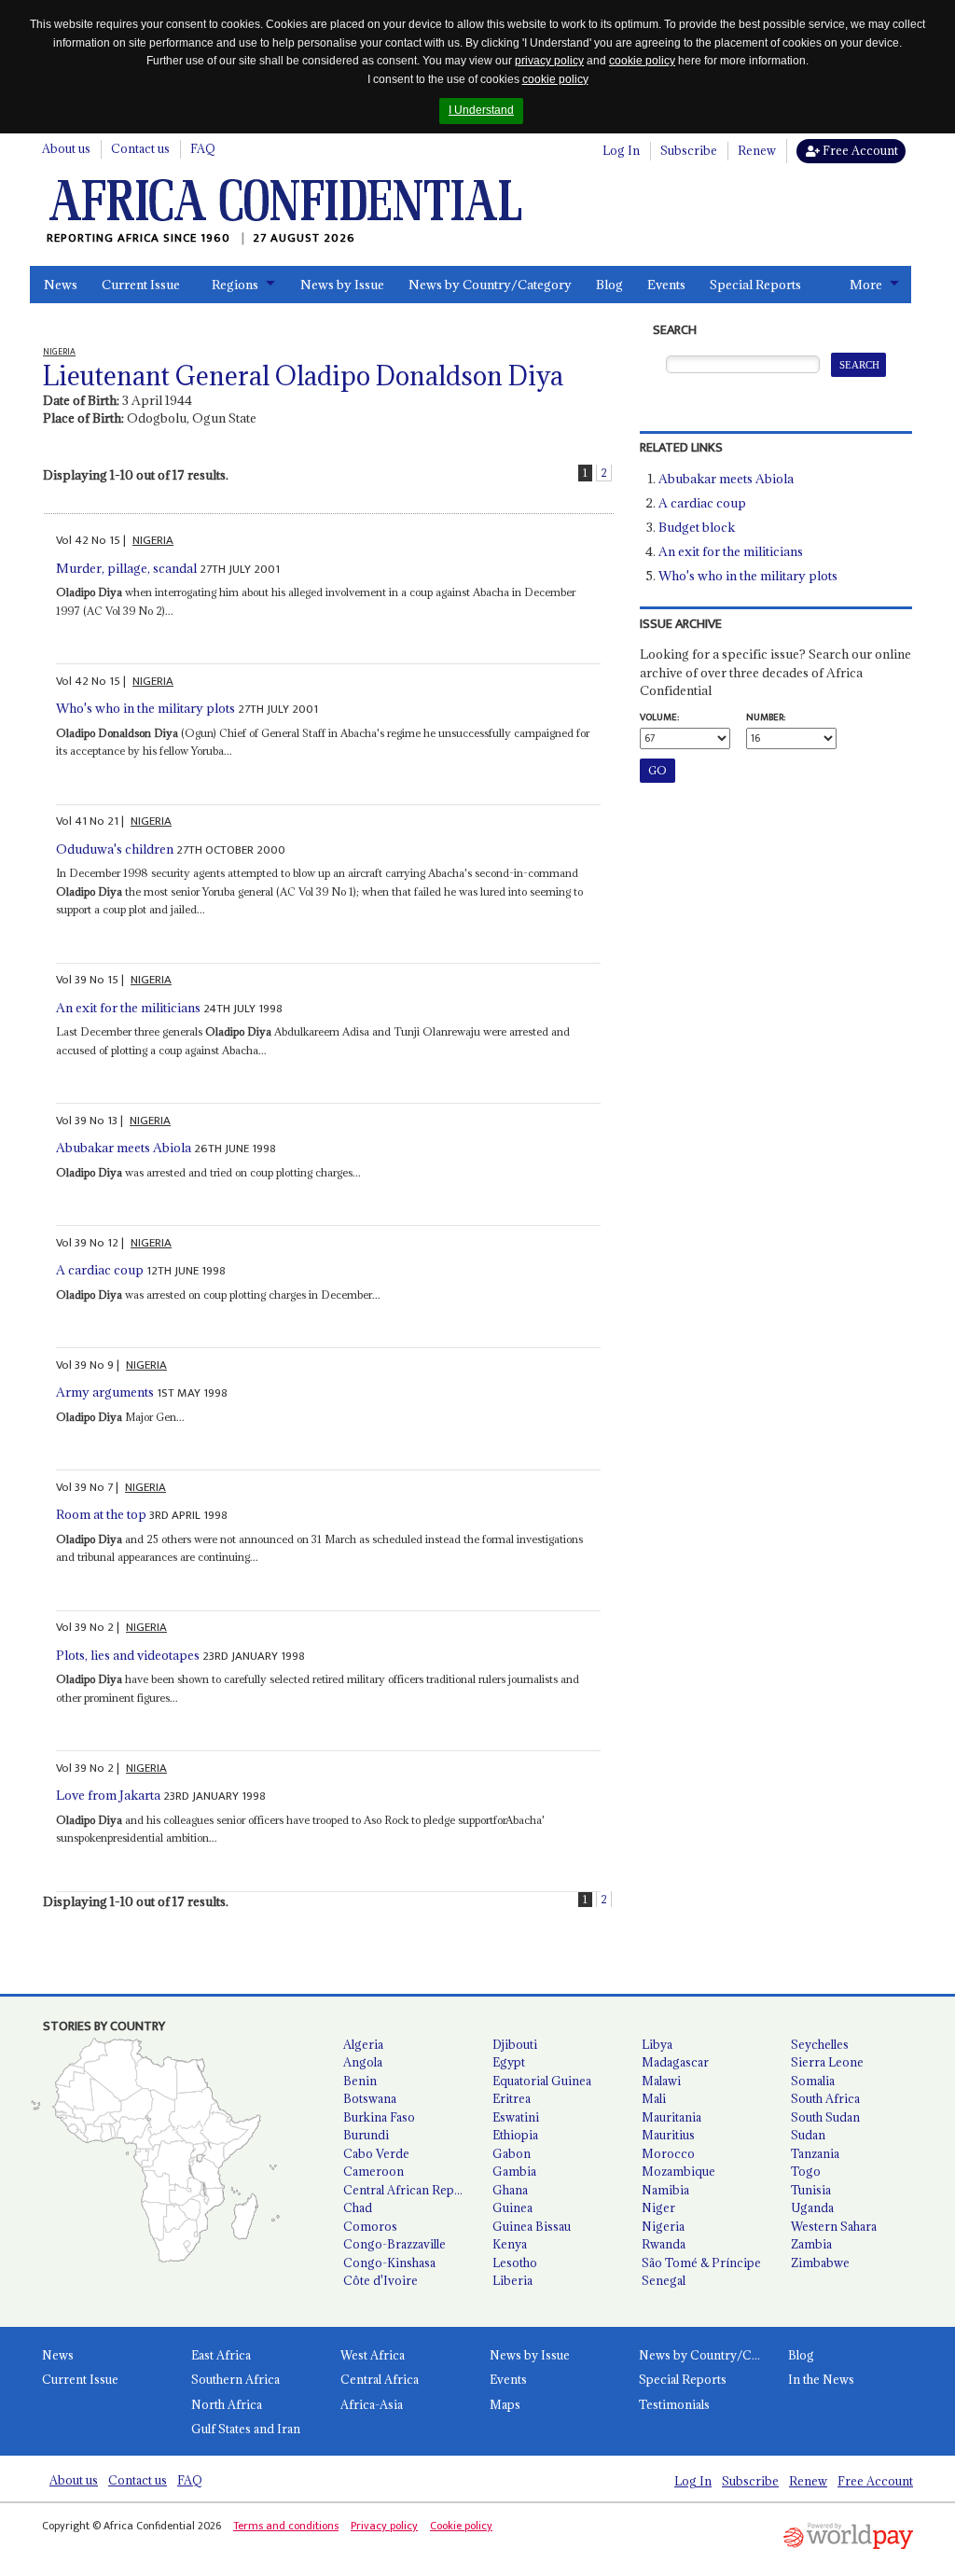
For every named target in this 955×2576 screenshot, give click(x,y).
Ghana (510, 2190)
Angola (363, 2062)
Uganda (812, 2207)
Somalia (813, 2081)
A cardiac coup (100, 1270)
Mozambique (678, 2171)
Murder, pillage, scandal (126, 568)
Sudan (808, 2135)
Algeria (363, 2044)
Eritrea (512, 2098)
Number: (766, 717)
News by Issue (342, 285)
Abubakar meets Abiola (124, 1148)
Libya (657, 2044)
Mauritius (668, 2135)
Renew (757, 150)
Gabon (512, 2153)
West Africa (373, 2355)
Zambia (811, 2244)
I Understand (481, 110)
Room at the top (101, 1514)
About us (66, 148)
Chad (358, 2207)
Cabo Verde (376, 2153)
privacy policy (549, 61)
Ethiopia (515, 2135)
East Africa (221, 2355)
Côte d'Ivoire (381, 2280)
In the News (821, 2379)
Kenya (510, 2244)
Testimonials (674, 2404)
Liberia (512, 2280)
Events (666, 285)
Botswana (370, 2098)
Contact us (140, 148)
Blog (609, 285)
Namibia (665, 2190)
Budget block (697, 527)
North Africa (227, 2404)
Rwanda (664, 2244)
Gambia (514, 2171)
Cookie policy (461, 2526)
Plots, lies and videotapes (128, 1655)
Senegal (664, 2280)
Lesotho (515, 2263)
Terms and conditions (286, 2526)
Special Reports (755, 285)
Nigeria (663, 2226)
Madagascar (675, 2062)
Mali (654, 2098)
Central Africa (380, 2379)
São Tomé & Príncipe (701, 2263)
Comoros (370, 2226)
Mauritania (671, 2117)
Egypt (509, 2062)
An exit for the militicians (128, 1008)
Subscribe (689, 150)
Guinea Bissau (532, 2226)
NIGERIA (153, 540)
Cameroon (374, 2171)
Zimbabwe (820, 2263)
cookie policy (642, 61)
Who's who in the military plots (145, 708)
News (61, 285)
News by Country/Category (490, 285)
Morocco (668, 2153)
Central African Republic (410, 2190)
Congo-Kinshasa (389, 2263)
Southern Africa (235, 2379)
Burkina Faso (379, 2117)
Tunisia (811, 2190)
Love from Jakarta (108, 1795)
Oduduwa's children (115, 849)
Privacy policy (384, 2526)
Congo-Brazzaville (394, 2244)
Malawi (661, 2081)
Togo (806, 2171)
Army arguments (105, 1392)
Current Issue (141, 285)
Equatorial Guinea (542, 2081)
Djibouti (515, 2044)
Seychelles (820, 2044)
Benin (360, 2081)
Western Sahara (834, 2226)
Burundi (366, 2135)
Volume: (659, 717)
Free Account (859, 150)
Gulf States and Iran (246, 2429)
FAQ (203, 148)
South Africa (825, 2098)
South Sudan (825, 2117)
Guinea (512, 2207)
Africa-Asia (372, 2404)
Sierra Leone (827, 2062)
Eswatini (516, 2117)
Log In (621, 150)
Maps (505, 2404)
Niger (658, 2207)
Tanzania (815, 2153)
